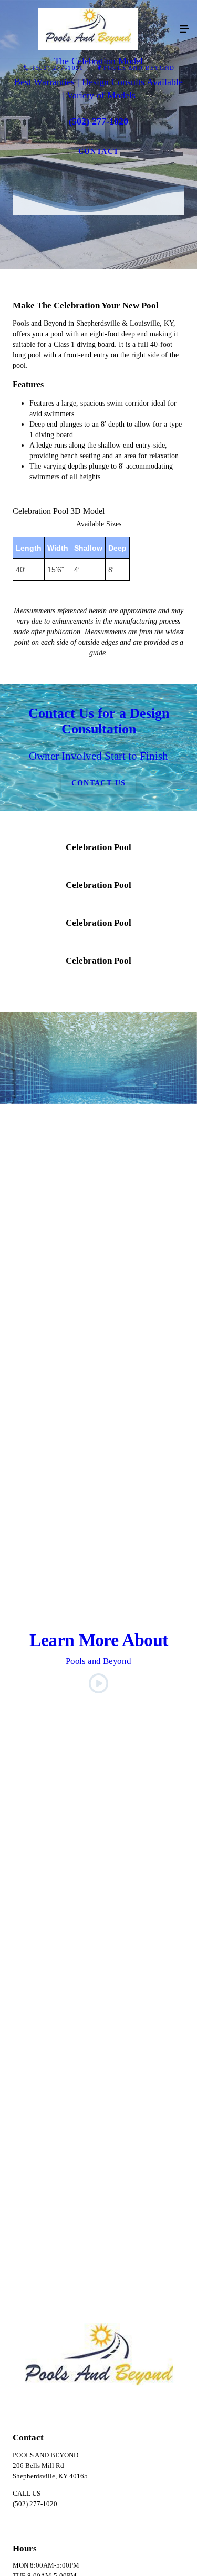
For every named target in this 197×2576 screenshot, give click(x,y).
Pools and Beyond (139, 68)
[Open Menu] (184, 29)
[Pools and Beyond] (88, 29)
